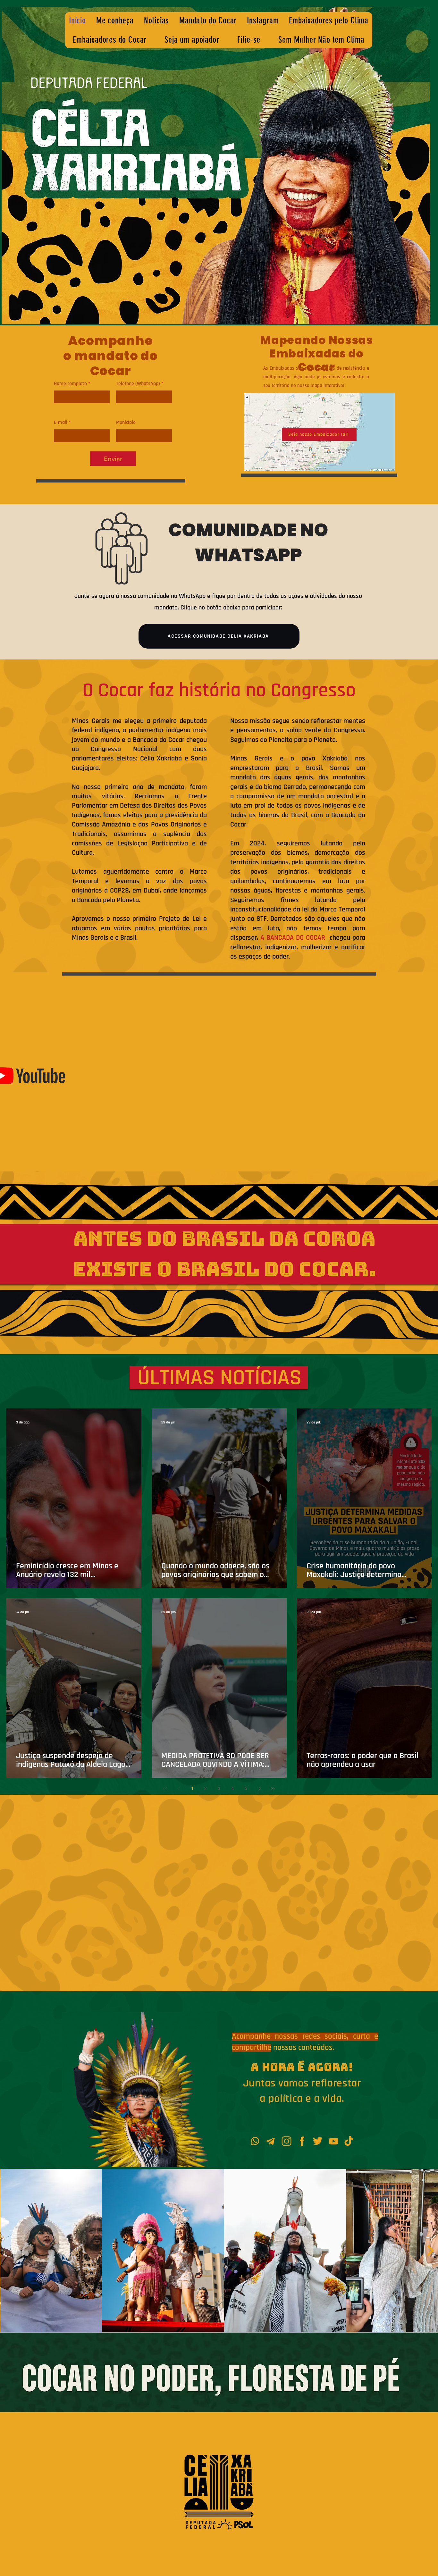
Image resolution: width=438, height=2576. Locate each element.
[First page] (165, 1789)
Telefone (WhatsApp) (138, 384)
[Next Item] (430, 2250)
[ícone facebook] (302, 2141)
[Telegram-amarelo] (271, 2141)
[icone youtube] (334, 2141)
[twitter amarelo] (318, 2141)
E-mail (61, 423)
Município (126, 423)
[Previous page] (179, 1789)
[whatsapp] (255, 2141)
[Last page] (273, 1789)
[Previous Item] (8, 2250)
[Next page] (259, 1789)
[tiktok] (349, 2141)
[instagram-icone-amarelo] (286, 2141)
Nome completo (70, 384)
